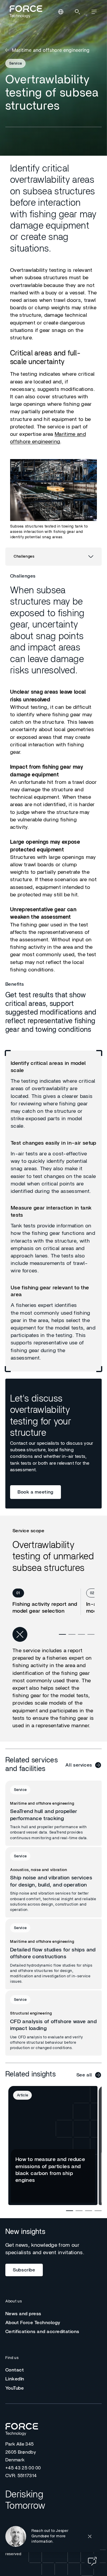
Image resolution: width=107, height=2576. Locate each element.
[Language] (61, 12)
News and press (23, 2314)
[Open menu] (94, 12)
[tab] (47, 1602)
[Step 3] (81, 1634)
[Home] (25, 12)
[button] (50, 2536)
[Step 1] (62, 1634)
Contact (15, 2370)
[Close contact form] (90, 2536)
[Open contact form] (92, 2561)
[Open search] (77, 12)
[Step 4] (91, 1634)
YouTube (15, 2388)
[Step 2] (72, 1634)
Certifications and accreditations (42, 2332)
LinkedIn (15, 2379)
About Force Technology (33, 2323)
